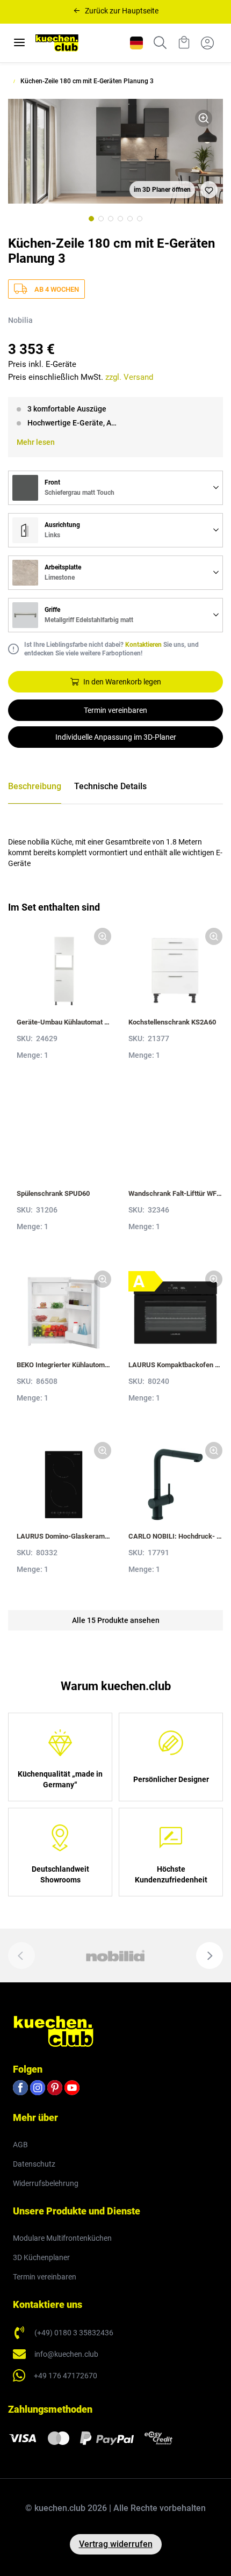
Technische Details (110, 786)
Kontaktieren (143, 645)
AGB (20, 2145)
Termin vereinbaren (115, 710)
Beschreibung (35, 786)
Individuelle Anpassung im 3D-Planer (116, 737)
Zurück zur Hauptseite (122, 11)
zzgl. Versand (129, 377)
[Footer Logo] (53, 2031)
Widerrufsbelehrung (46, 2183)
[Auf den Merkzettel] (209, 190)
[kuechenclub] (57, 43)
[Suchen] (160, 43)
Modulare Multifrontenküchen (62, 2238)
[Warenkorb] (184, 43)
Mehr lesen (36, 442)
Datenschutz (34, 2164)
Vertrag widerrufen (116, 2544)
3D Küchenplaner (41, 2257)
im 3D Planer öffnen (162, 190)
